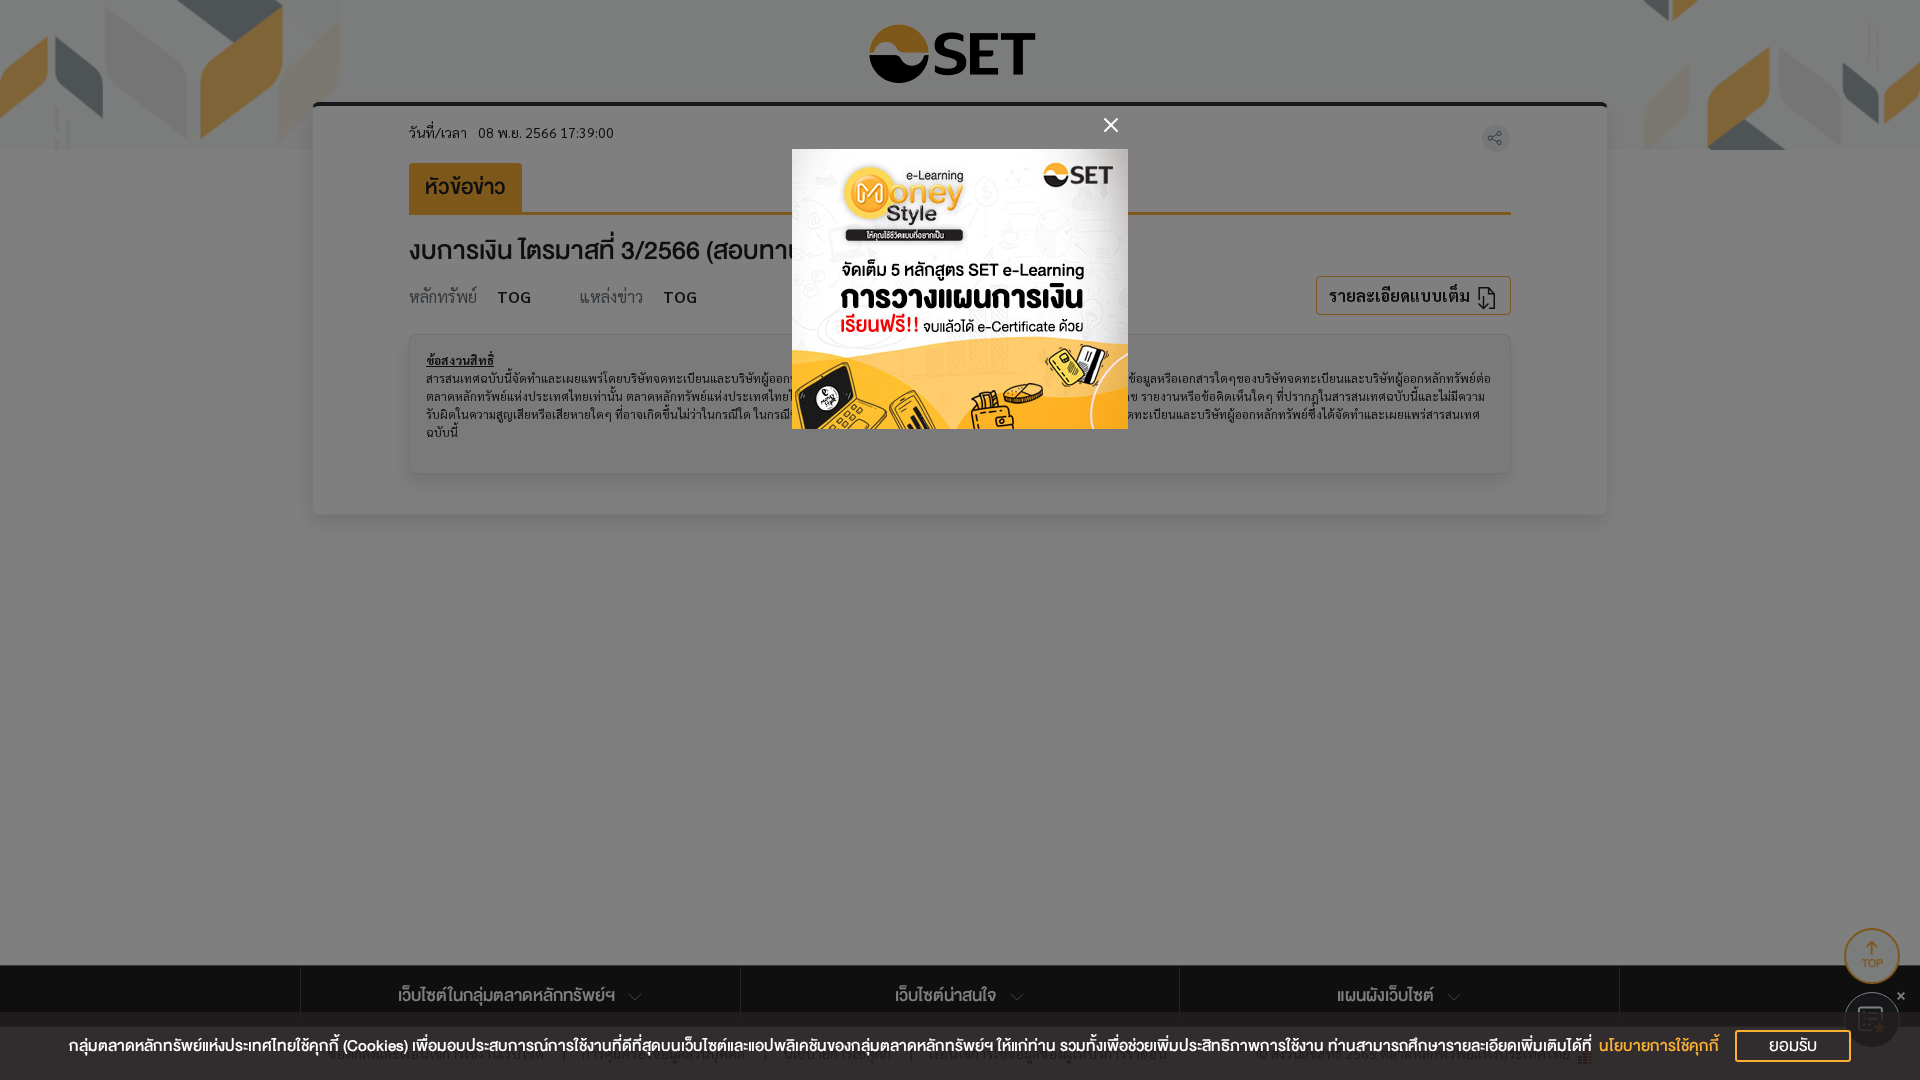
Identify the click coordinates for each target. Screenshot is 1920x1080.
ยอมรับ (1793, 1045)
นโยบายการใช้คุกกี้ (1659, 1046)
